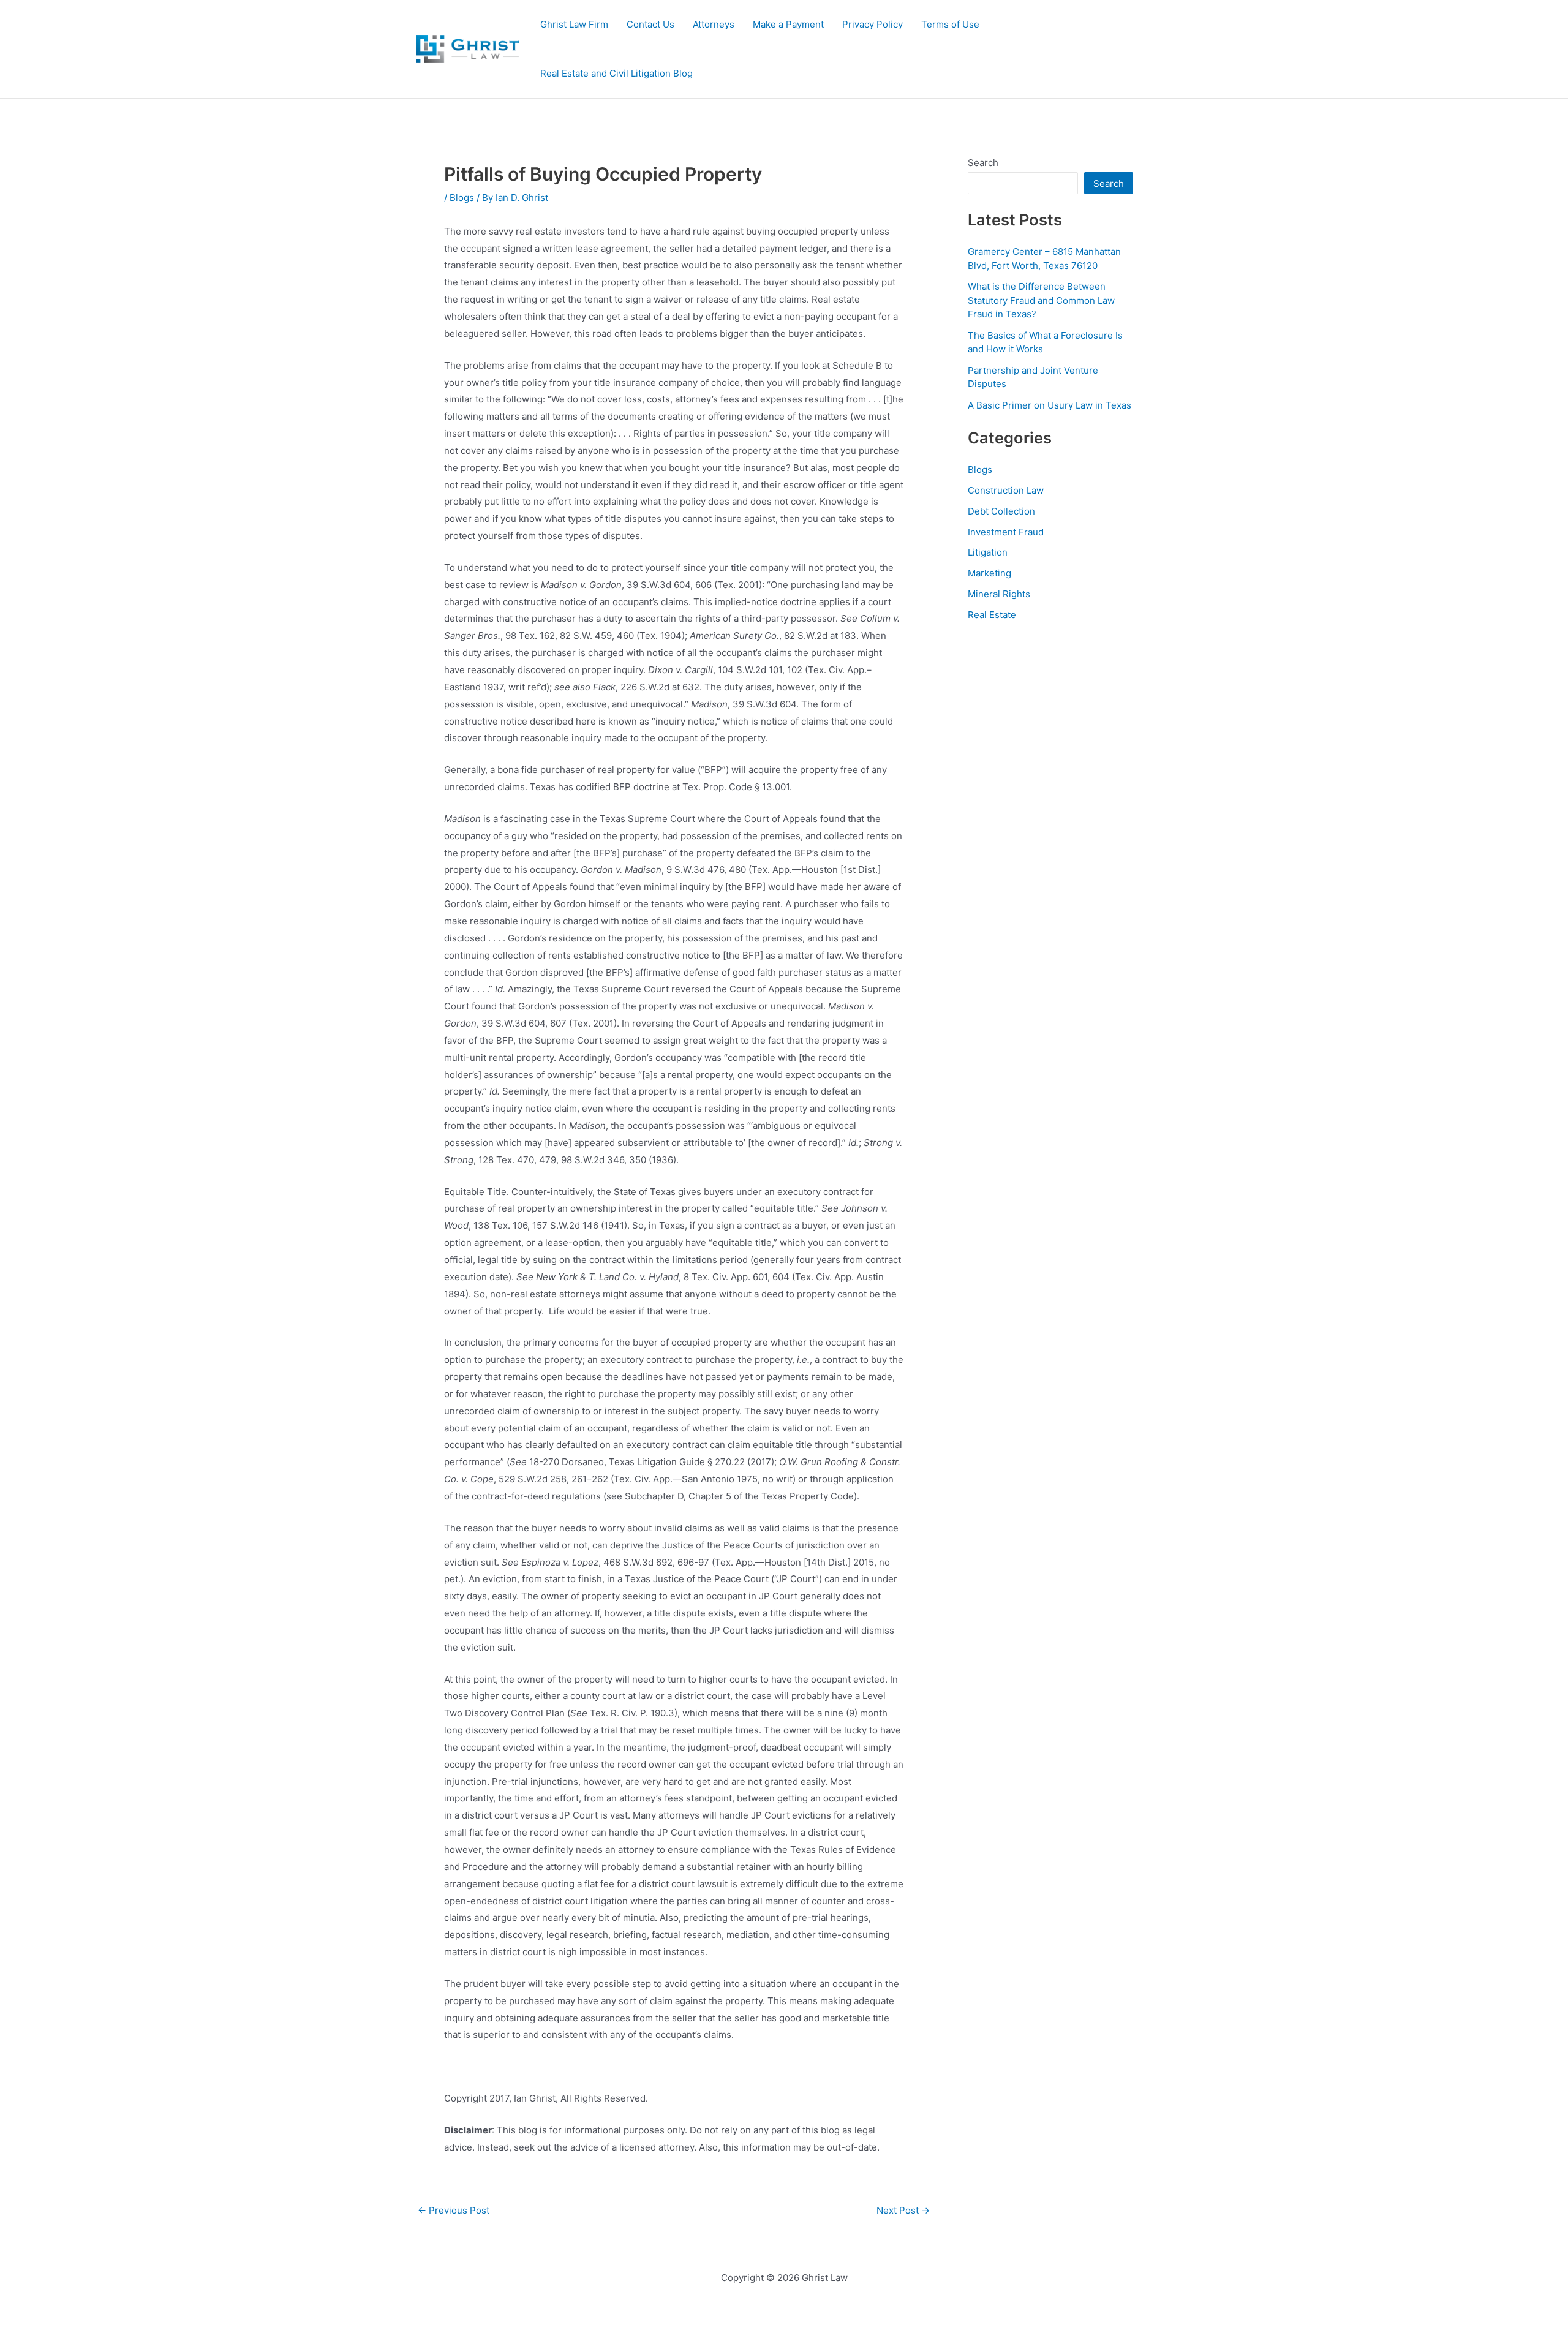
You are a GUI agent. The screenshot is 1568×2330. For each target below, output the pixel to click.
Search (983, 163)
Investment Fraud (1006, 532)
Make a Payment (788, 24)
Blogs (462, 198)
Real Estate (992, 615)
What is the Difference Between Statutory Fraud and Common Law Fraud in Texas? (1041, 300)
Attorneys (714, 24)
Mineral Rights (999, 594)
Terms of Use (950, 24)
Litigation (988, 552)
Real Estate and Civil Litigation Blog (616, 73)
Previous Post (454, 2210)
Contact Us (650, 24)
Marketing (989, 573)
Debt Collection (1001, 511)
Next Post (903, 2210)
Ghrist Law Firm (574, 24)
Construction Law (1006, 490)
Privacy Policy (873, 24)
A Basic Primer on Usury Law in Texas (1050, 405)
